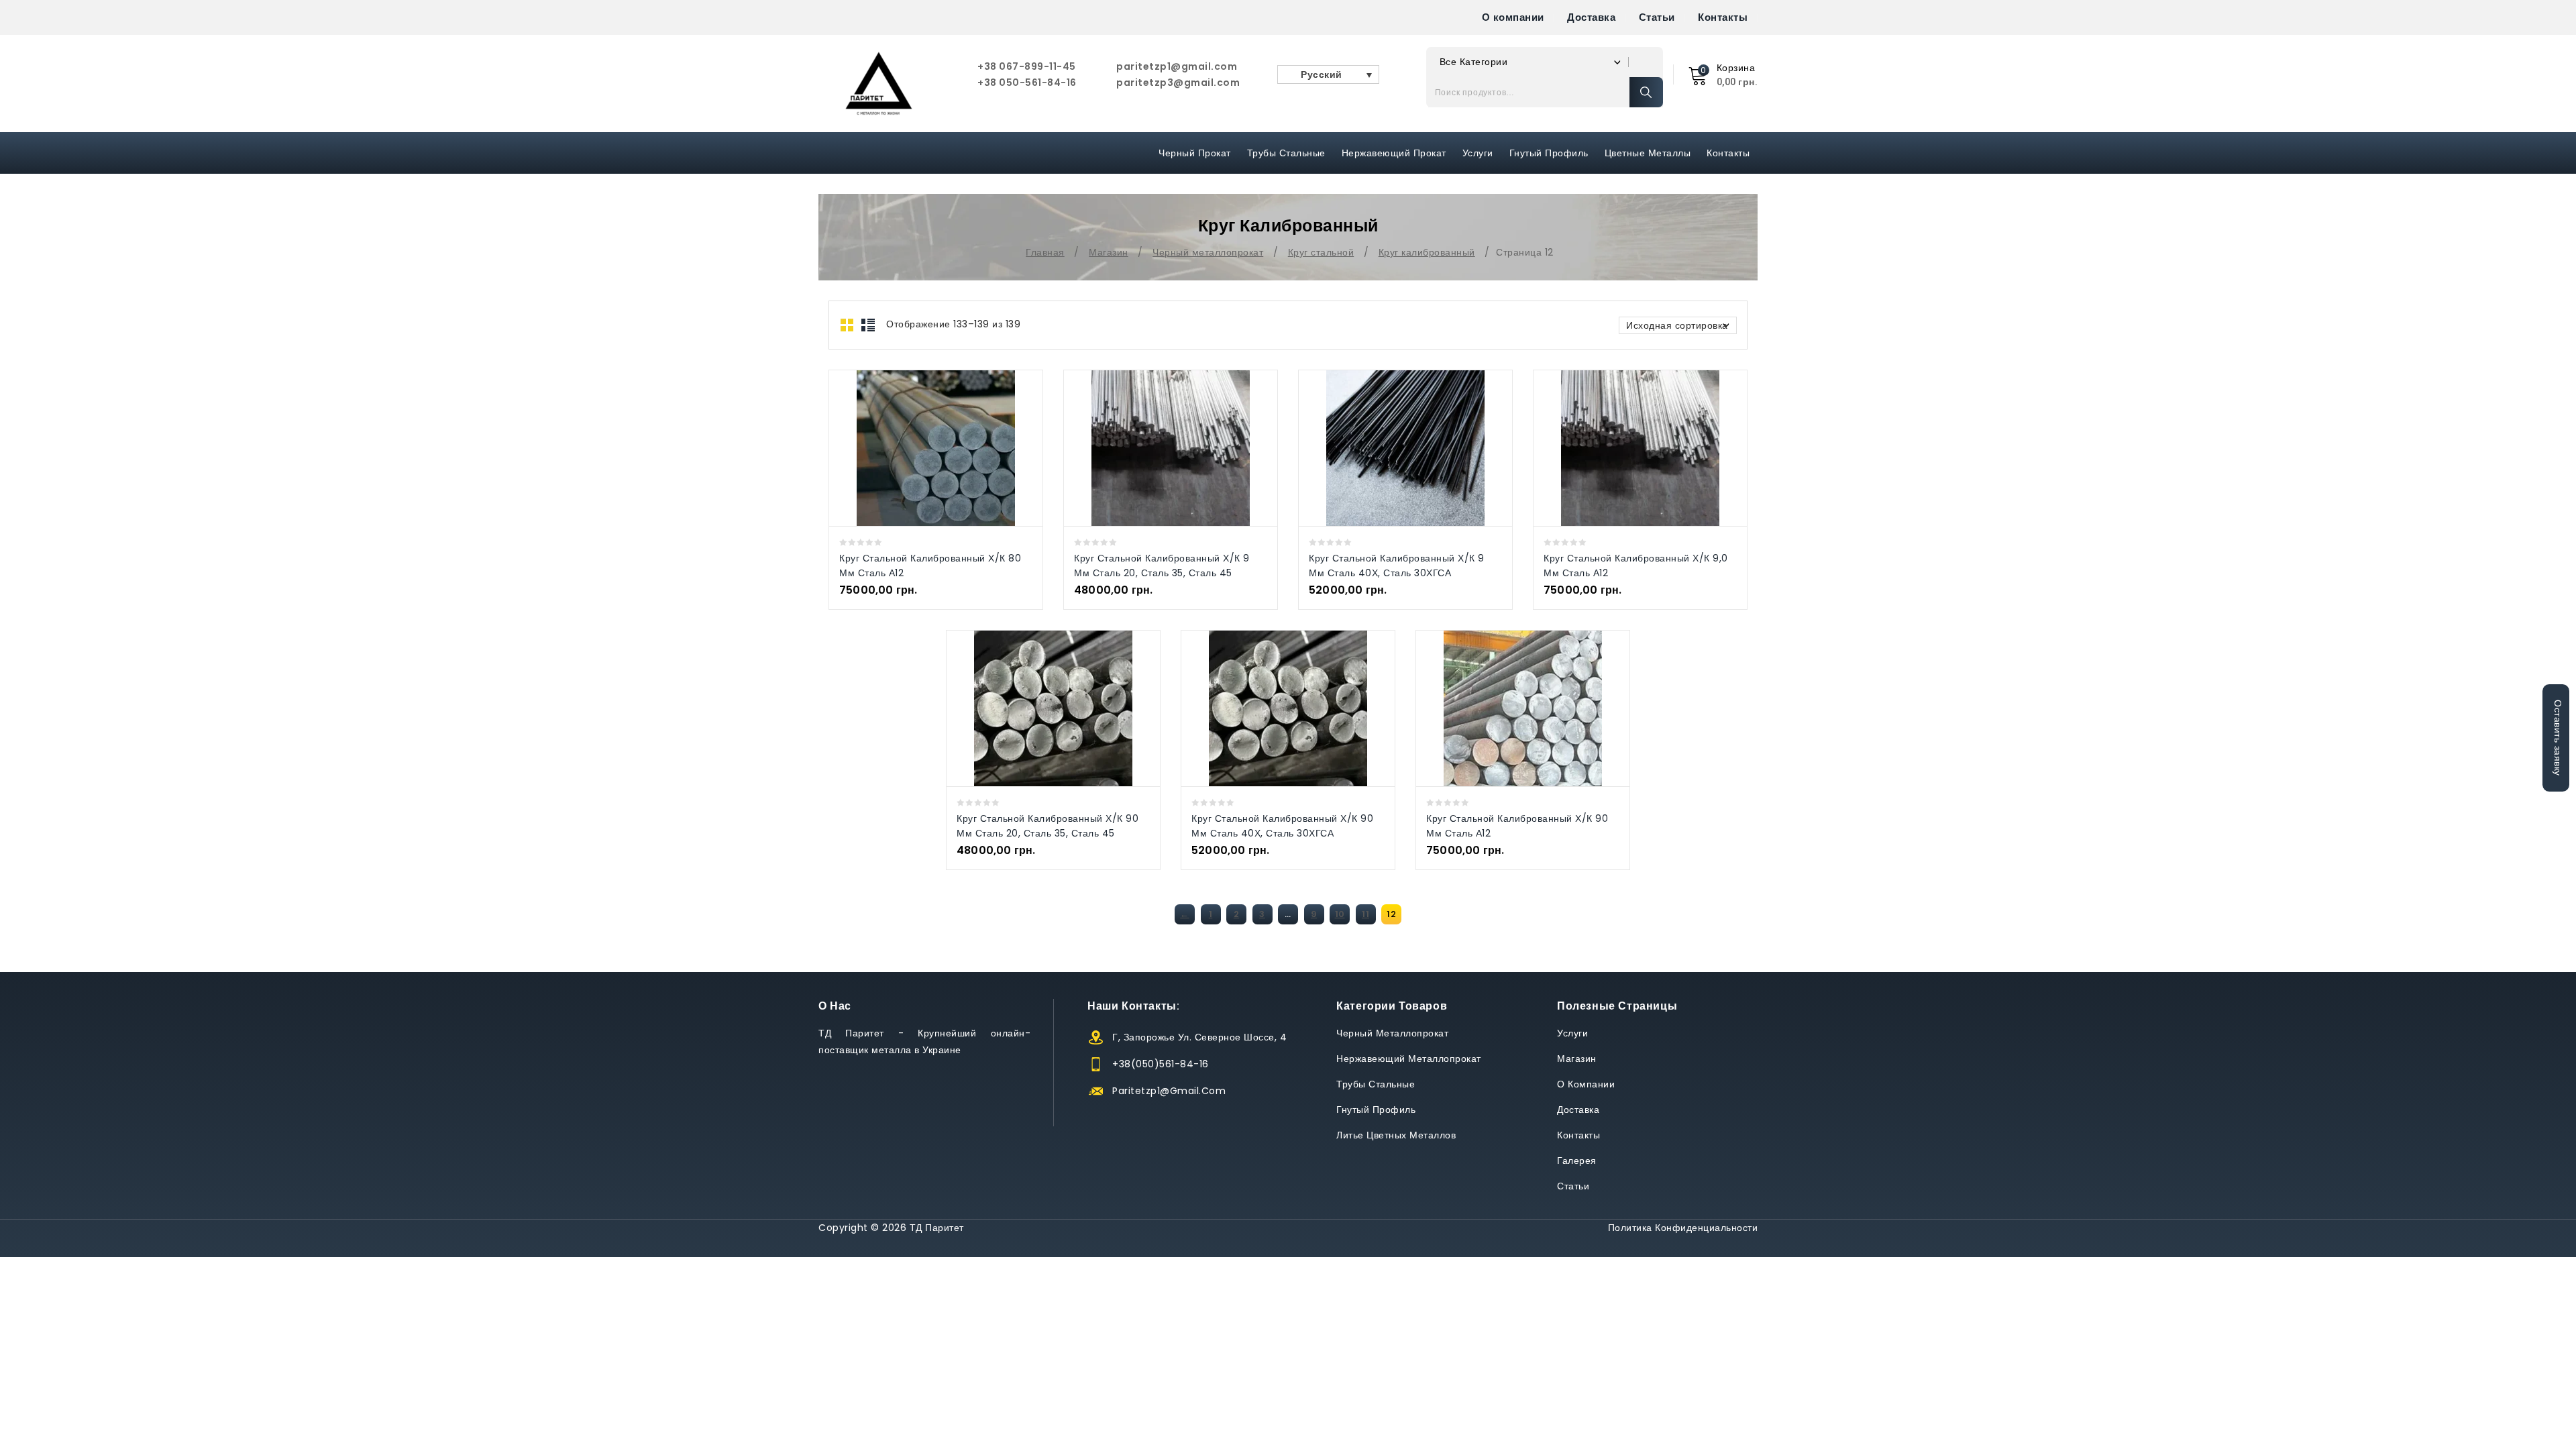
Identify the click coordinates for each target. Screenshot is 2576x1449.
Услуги (1478, 153)
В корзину (950, 448)
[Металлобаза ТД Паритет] (879, 84)
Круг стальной (1321, 252)
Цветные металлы (1648, 153)
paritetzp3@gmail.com (1178, 83)
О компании (1513, 17)
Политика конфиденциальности (1683, 1228)
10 (1340, 914)
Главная (1045, 252)
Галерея (1577, 1161)
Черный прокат (1195, 153)
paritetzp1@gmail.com (1177, 66)
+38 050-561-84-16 (1027, 83)
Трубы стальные (1376, 1084)
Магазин (1109, 252)
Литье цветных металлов (1396, 1135)
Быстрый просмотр (922, 448)
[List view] (868, 325)
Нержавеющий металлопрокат (1409, 1059)
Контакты (1723, 17)
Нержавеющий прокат (1394, 153)
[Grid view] (848, 325)
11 (1365, 914)
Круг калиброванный (1427, 252)
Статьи (1657, 17)
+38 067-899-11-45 (1027, 66)
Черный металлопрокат (1208, 252)
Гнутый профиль (1549, 153)
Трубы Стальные (1286, 153)
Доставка (1591, 17)
